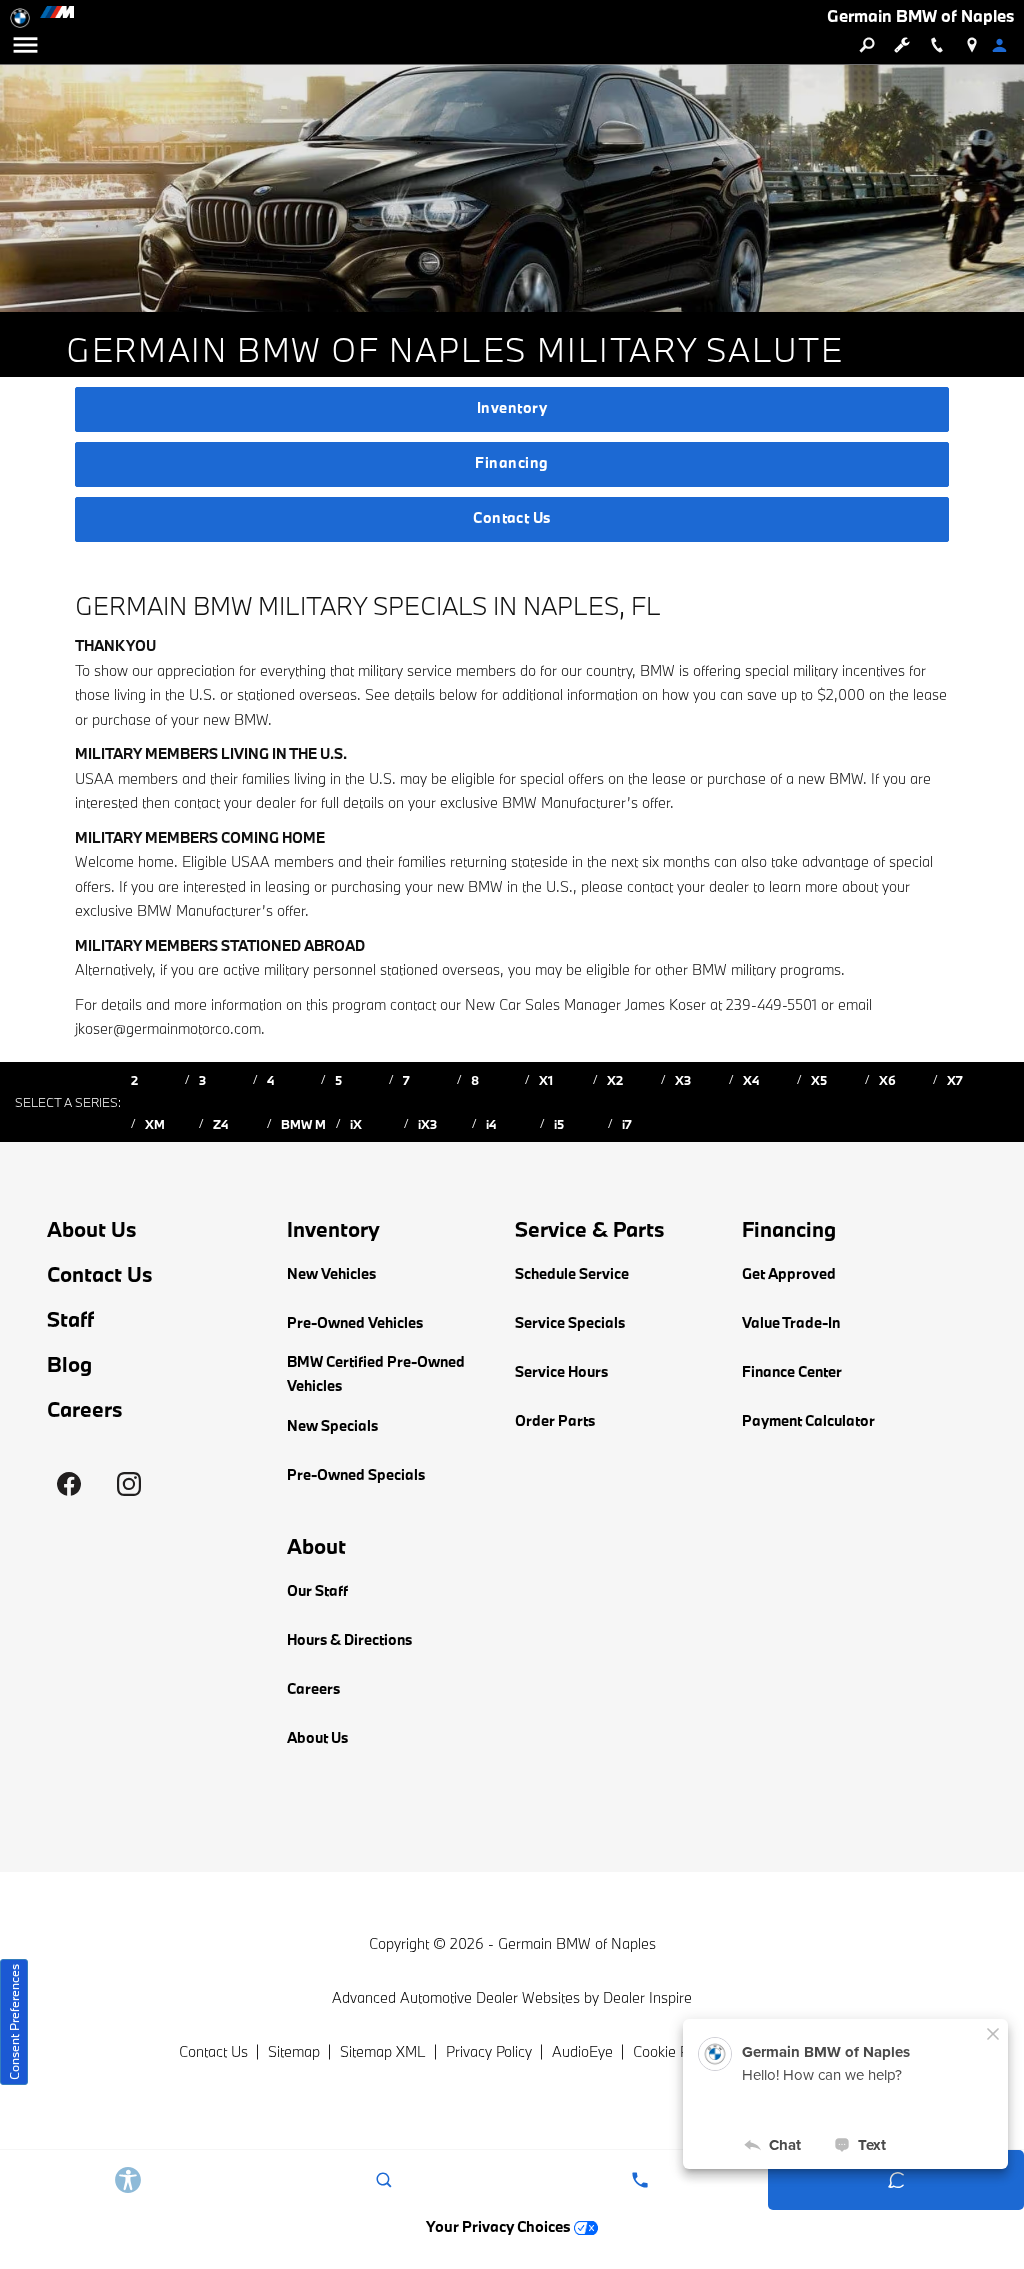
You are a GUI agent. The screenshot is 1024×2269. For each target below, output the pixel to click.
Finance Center (792, 1371)
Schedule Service (572, 1273)
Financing (511, 462)
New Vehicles (331, 1273)
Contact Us (512, 517)
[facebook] (69, 1484)
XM (155, 1124)
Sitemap (294, 2051)
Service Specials (570, 1322)
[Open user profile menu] (1006, 45)
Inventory (512, 407)
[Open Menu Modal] (25, 45)
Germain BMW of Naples (577, 1943)
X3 (683, 1080)
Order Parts (555, 1420)
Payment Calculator (808, 1420)
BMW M (303, 1124)
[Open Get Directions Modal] (971, 45)
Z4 (220, 1124)
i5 (559, 1124)
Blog (69, 1364)
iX (356, 1124)
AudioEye (582, 2051)
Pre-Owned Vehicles (355, 1322)
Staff (70, 1319)
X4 (751, 1080)
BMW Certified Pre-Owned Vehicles (376, 1374)
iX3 (427, 1124)
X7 (955, 1080)
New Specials (332, 1425)
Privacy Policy (489, 2051)
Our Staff (317, 1590)
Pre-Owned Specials (356, 1474)
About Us (92, 1229)
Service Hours (561, 1371)
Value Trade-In (791, 1322)
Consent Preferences (14, 2022)
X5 (819, 1080)
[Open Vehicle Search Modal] (866, 45)
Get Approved (789, 1273)
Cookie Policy (674, 2051)
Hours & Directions (349, 1639)
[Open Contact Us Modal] (640, 2180)
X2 (615, 1080)
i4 (491, 1124)
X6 (887, 1080)
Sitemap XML (383, 2051)
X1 (546, 1080)
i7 (627, 1124)
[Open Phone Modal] (936, 45)
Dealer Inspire (647, 1997)
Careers (85, 1409)
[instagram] (129, 1484)
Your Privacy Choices (500, 2226)
